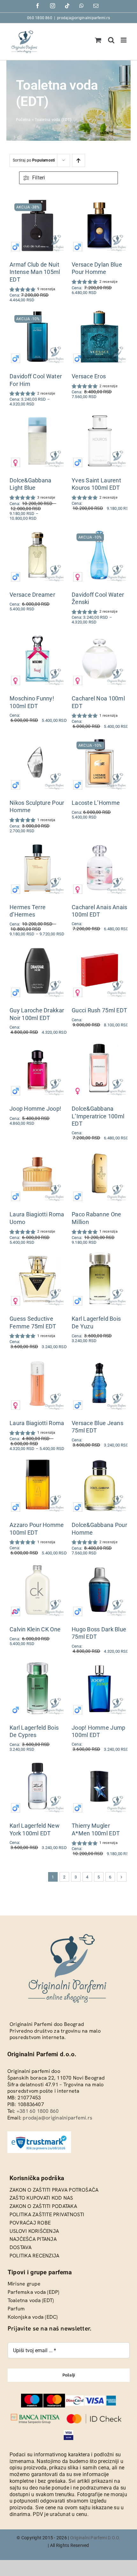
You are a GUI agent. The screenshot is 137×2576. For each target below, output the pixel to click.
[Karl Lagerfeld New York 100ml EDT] (37, 1762)
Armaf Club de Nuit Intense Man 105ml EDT (35, 272)
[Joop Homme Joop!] (37, 1045)
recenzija (46, 289)
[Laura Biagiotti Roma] (37, 1360)
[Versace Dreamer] (37, 531)
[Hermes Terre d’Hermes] (37, 844)
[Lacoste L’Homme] (100, 740)
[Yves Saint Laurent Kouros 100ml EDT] (100, 417)
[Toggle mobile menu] (124, 40)
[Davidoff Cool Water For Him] (37, 313)
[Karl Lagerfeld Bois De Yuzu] (100, 1255)
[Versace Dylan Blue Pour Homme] (100, 201)
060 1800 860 (40, 18)
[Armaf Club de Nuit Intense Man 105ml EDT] (37, 201)
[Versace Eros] (100, 313)
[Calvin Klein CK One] (37, 1566)
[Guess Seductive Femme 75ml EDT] (37, 1255)
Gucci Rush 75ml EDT (99, 1010)
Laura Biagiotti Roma (37, 1423)
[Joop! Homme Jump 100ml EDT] (100, 1664)
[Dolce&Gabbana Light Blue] (37, 417)
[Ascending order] (79, 160)
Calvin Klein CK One (35, 1629)
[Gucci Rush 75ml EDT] (100, 947)
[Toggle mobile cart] (98, 40)
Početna (23, 120)
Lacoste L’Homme (96, 803)
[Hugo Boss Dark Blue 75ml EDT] (100, 1566)
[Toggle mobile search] (111, 40)
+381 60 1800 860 (38, 2111)
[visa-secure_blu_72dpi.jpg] (69, 2432)
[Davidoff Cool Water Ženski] (100, 531)
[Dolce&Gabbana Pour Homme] (100, 1462)
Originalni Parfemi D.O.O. (95, 2538)
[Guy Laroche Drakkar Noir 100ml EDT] (37, 947)
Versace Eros (89, 376)
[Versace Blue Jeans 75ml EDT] (100, 1360)
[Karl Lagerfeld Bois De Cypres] (37, 1664)
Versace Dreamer (32, 594)
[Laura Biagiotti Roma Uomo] (37, 1151)
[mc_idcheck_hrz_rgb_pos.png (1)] (94, 2416)
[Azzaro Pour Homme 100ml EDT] (37, 1462)
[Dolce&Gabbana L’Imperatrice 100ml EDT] (100, 1045)
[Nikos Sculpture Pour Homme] (37, 740)
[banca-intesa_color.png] (35, 2416)
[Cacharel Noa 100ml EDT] (100, 635)
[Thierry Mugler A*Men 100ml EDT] (100, 1762)
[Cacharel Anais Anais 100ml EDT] (100, 844)
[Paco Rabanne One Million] (100, 1151)
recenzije (108, 282)
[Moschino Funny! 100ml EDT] (37, 635)
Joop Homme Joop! (35, 1109)
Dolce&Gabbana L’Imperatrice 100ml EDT (98, 1116)
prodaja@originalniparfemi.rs (83, 18)
